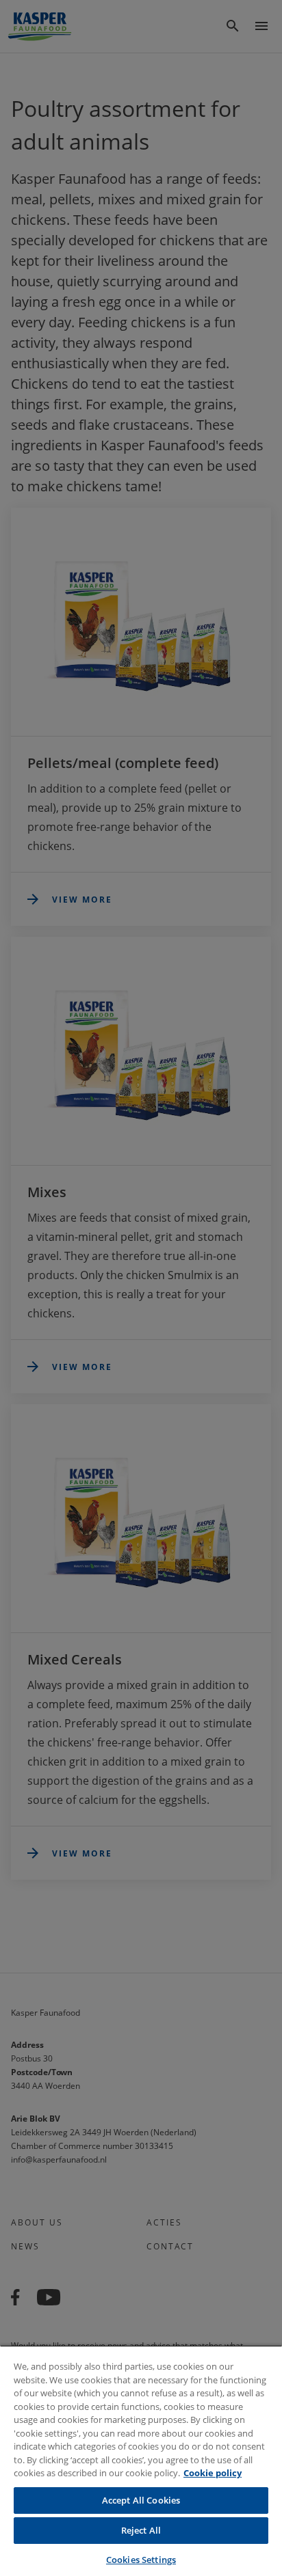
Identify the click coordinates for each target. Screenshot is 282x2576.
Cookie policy (213, 2473)
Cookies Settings (141, 2560)
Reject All (141, 2530)
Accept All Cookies (141, 2500)
